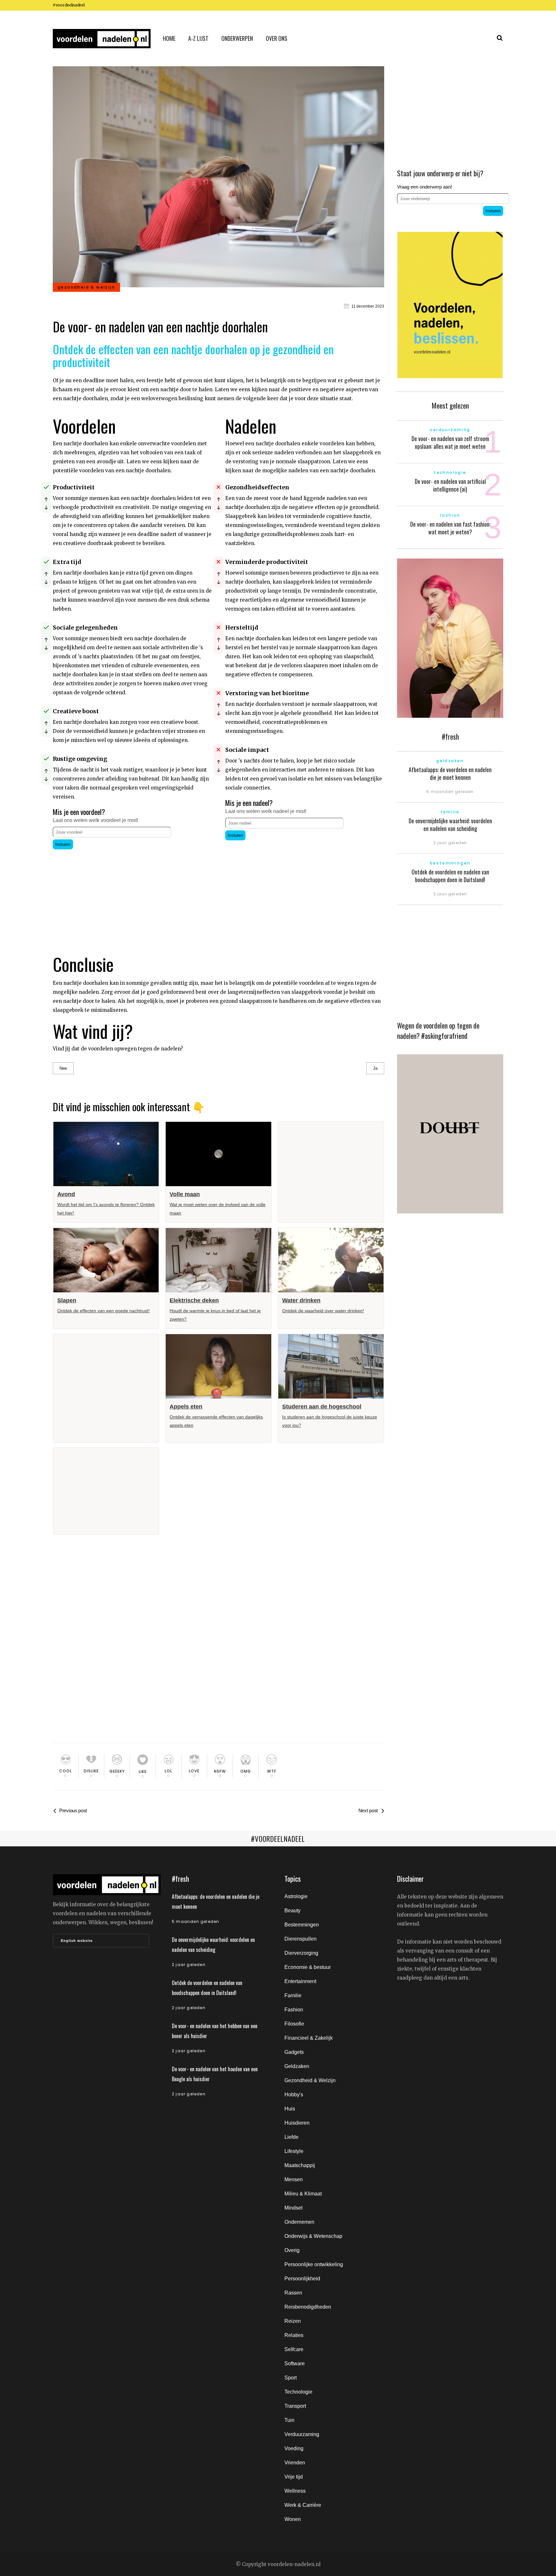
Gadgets (294, 2052)
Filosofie (294, 2024)
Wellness (295, 2491)
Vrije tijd (294, 2477)
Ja (375, 1068)
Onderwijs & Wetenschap (313, 2236)
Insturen (63, 844)
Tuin (289, 2420)
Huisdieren (297, 2123)
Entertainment (300, 1981)
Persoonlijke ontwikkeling (314, 2264)
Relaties (294, 2335)
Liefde (292, 2137)
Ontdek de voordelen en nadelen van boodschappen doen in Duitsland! (450, 876)
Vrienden (295, 2463)
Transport (295, 2406)
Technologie (298, 2392)
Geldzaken (297, 2066)
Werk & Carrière (303, 2505)
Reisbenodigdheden (308, 2307)
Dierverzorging (301, 1953)
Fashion (294, 2010)
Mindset (293, 2208)
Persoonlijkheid (302, 2279)
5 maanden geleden (450, 792)
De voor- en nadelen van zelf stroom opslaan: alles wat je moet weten (450, 442)
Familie (293, 1995)
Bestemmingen (302, 1925)
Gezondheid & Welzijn (310, 2080)
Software (295, 2364)
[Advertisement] (132, 896)
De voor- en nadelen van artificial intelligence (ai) (450, 485)
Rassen (293, 2293)
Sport (291, 2378)
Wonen (293, 2519)
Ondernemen (299, 2222)
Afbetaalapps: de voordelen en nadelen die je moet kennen (450, 773)
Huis (290, 2109)
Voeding (294, 2448)
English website (77, 1941)
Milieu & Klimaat (303, 2194)
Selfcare (294, 2349)
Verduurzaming (302, 2434)
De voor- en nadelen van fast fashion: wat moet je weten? (450, 528)
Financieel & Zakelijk (309, 2038)
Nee (63, 1068)
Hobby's (294, 2095)
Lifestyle (294, 2151)
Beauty (292, 1911)
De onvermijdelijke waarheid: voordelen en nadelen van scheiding (450, 825)
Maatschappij (300, 2165)
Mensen (294, 2179)
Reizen (293, 2321)
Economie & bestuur (308, 1967)
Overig (292, 2250)
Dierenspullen (301, 1939)
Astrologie (296, 1896)
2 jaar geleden (450, 843)
